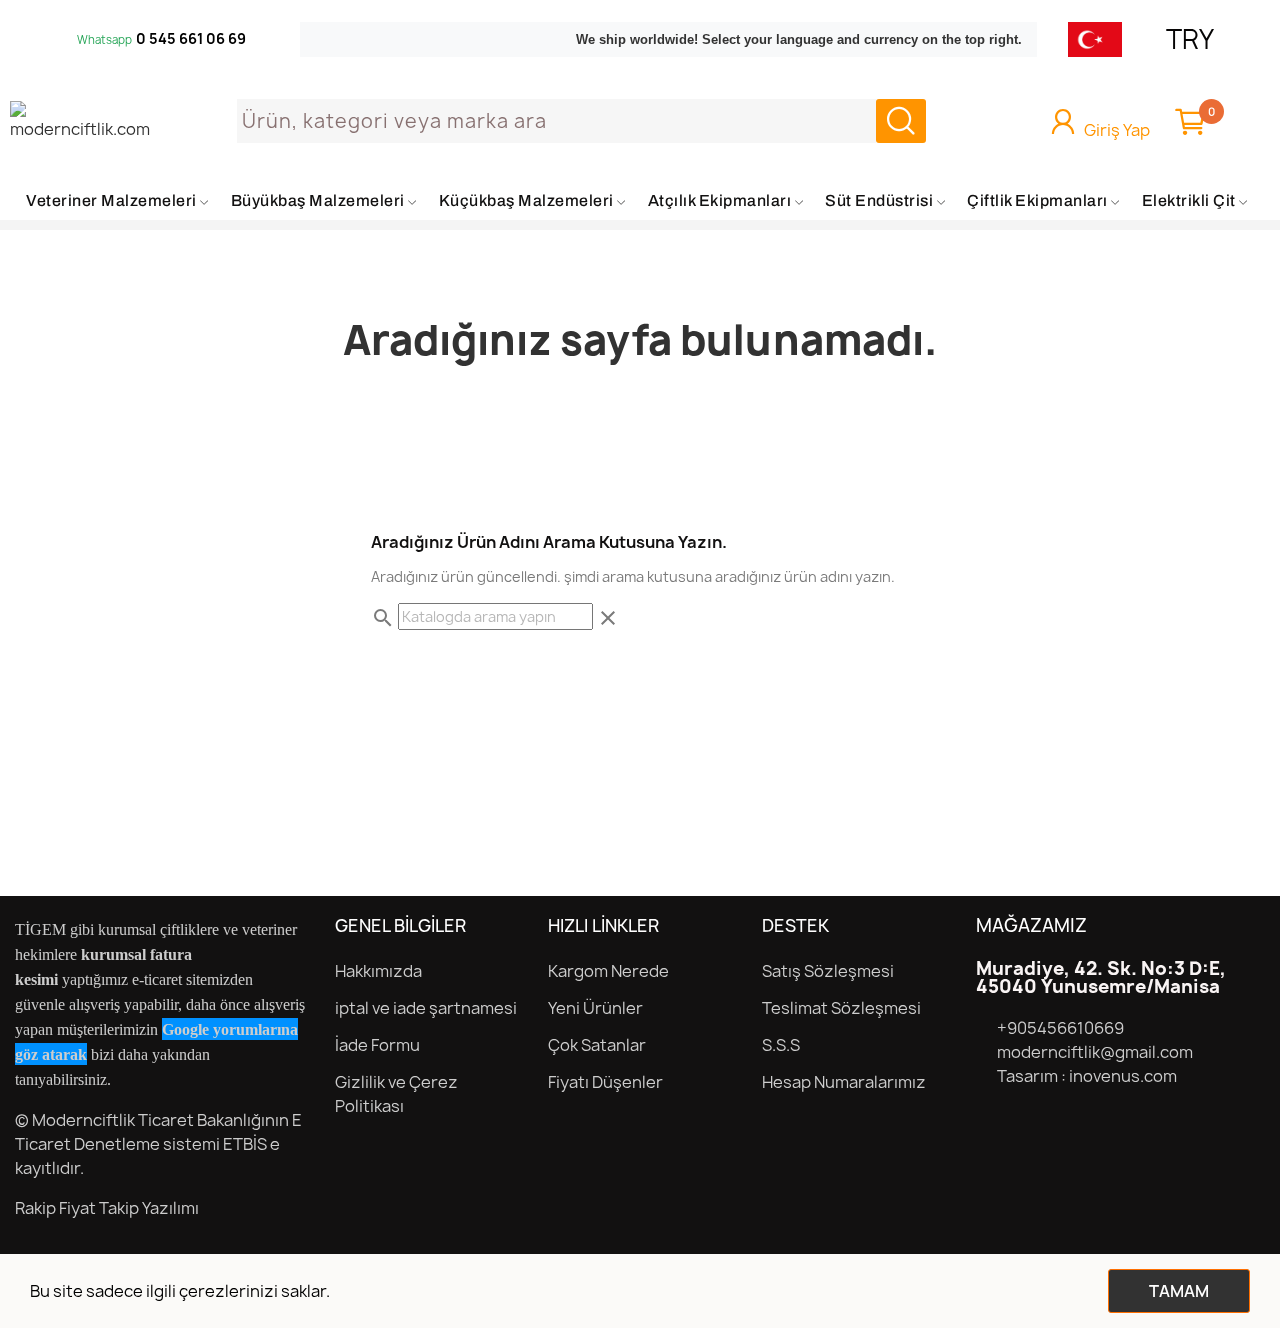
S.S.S (781, 1045)
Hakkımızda (378, 971)
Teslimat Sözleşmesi (841, 1008)
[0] (1190, 121)
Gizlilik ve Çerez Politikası (396, 1094)
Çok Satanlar (597, 1045)
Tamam (1179, 1291)
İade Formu (377, 1045)
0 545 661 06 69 (191, 39)
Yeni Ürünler (595, 1008)
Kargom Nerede (608, 971)
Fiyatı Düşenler (605, 1082)
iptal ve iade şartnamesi (426, 1008)
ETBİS (245, 1144)
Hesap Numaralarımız (844, 1082)
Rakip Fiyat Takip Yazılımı (107, 1208)
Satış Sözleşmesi (828, 971)
